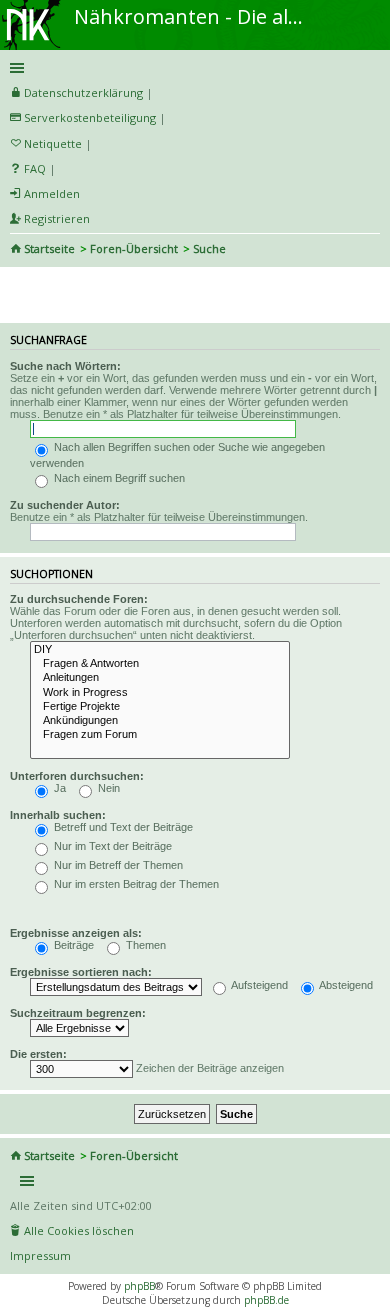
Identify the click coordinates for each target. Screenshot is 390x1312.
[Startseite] (33, 7)
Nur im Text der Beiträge (111, 846)
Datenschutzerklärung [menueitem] (83, 92)
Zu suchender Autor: (65, 505)
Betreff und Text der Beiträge (122, 827)
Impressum (40, 1255)
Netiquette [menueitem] (53, 143)
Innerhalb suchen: (58, 815)
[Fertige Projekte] (160, 707)
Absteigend (345, 985)
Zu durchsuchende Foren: (79, 599)
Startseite (49, 248)
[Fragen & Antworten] (160, 664)
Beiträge (72, 945)
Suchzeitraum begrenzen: (78, 1013)
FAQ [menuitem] (35, 168)
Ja (58, 788)
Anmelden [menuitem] (52, 193)
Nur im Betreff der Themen (117, 865)
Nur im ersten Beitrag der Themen (135, 884)
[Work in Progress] (160, 693)
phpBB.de (266, 1300)
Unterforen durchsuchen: (77, 776)
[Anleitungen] (160, 678)
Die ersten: (38, 1054)
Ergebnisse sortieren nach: (81, 972)
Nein (107, 788)
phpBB (139, 1286)
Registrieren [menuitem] (57, 218)
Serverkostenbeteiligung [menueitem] (90, 117)
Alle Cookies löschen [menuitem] (79, 1230)
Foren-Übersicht (134, 248)
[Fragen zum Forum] (160, 735)
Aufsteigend (258, 985)
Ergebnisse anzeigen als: (76, 933)
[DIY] (160, 650)
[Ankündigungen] (160, 721)
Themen (144, 945)
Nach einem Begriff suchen (118, 478)
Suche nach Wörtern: (65, 366)
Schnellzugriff (191, 68)
